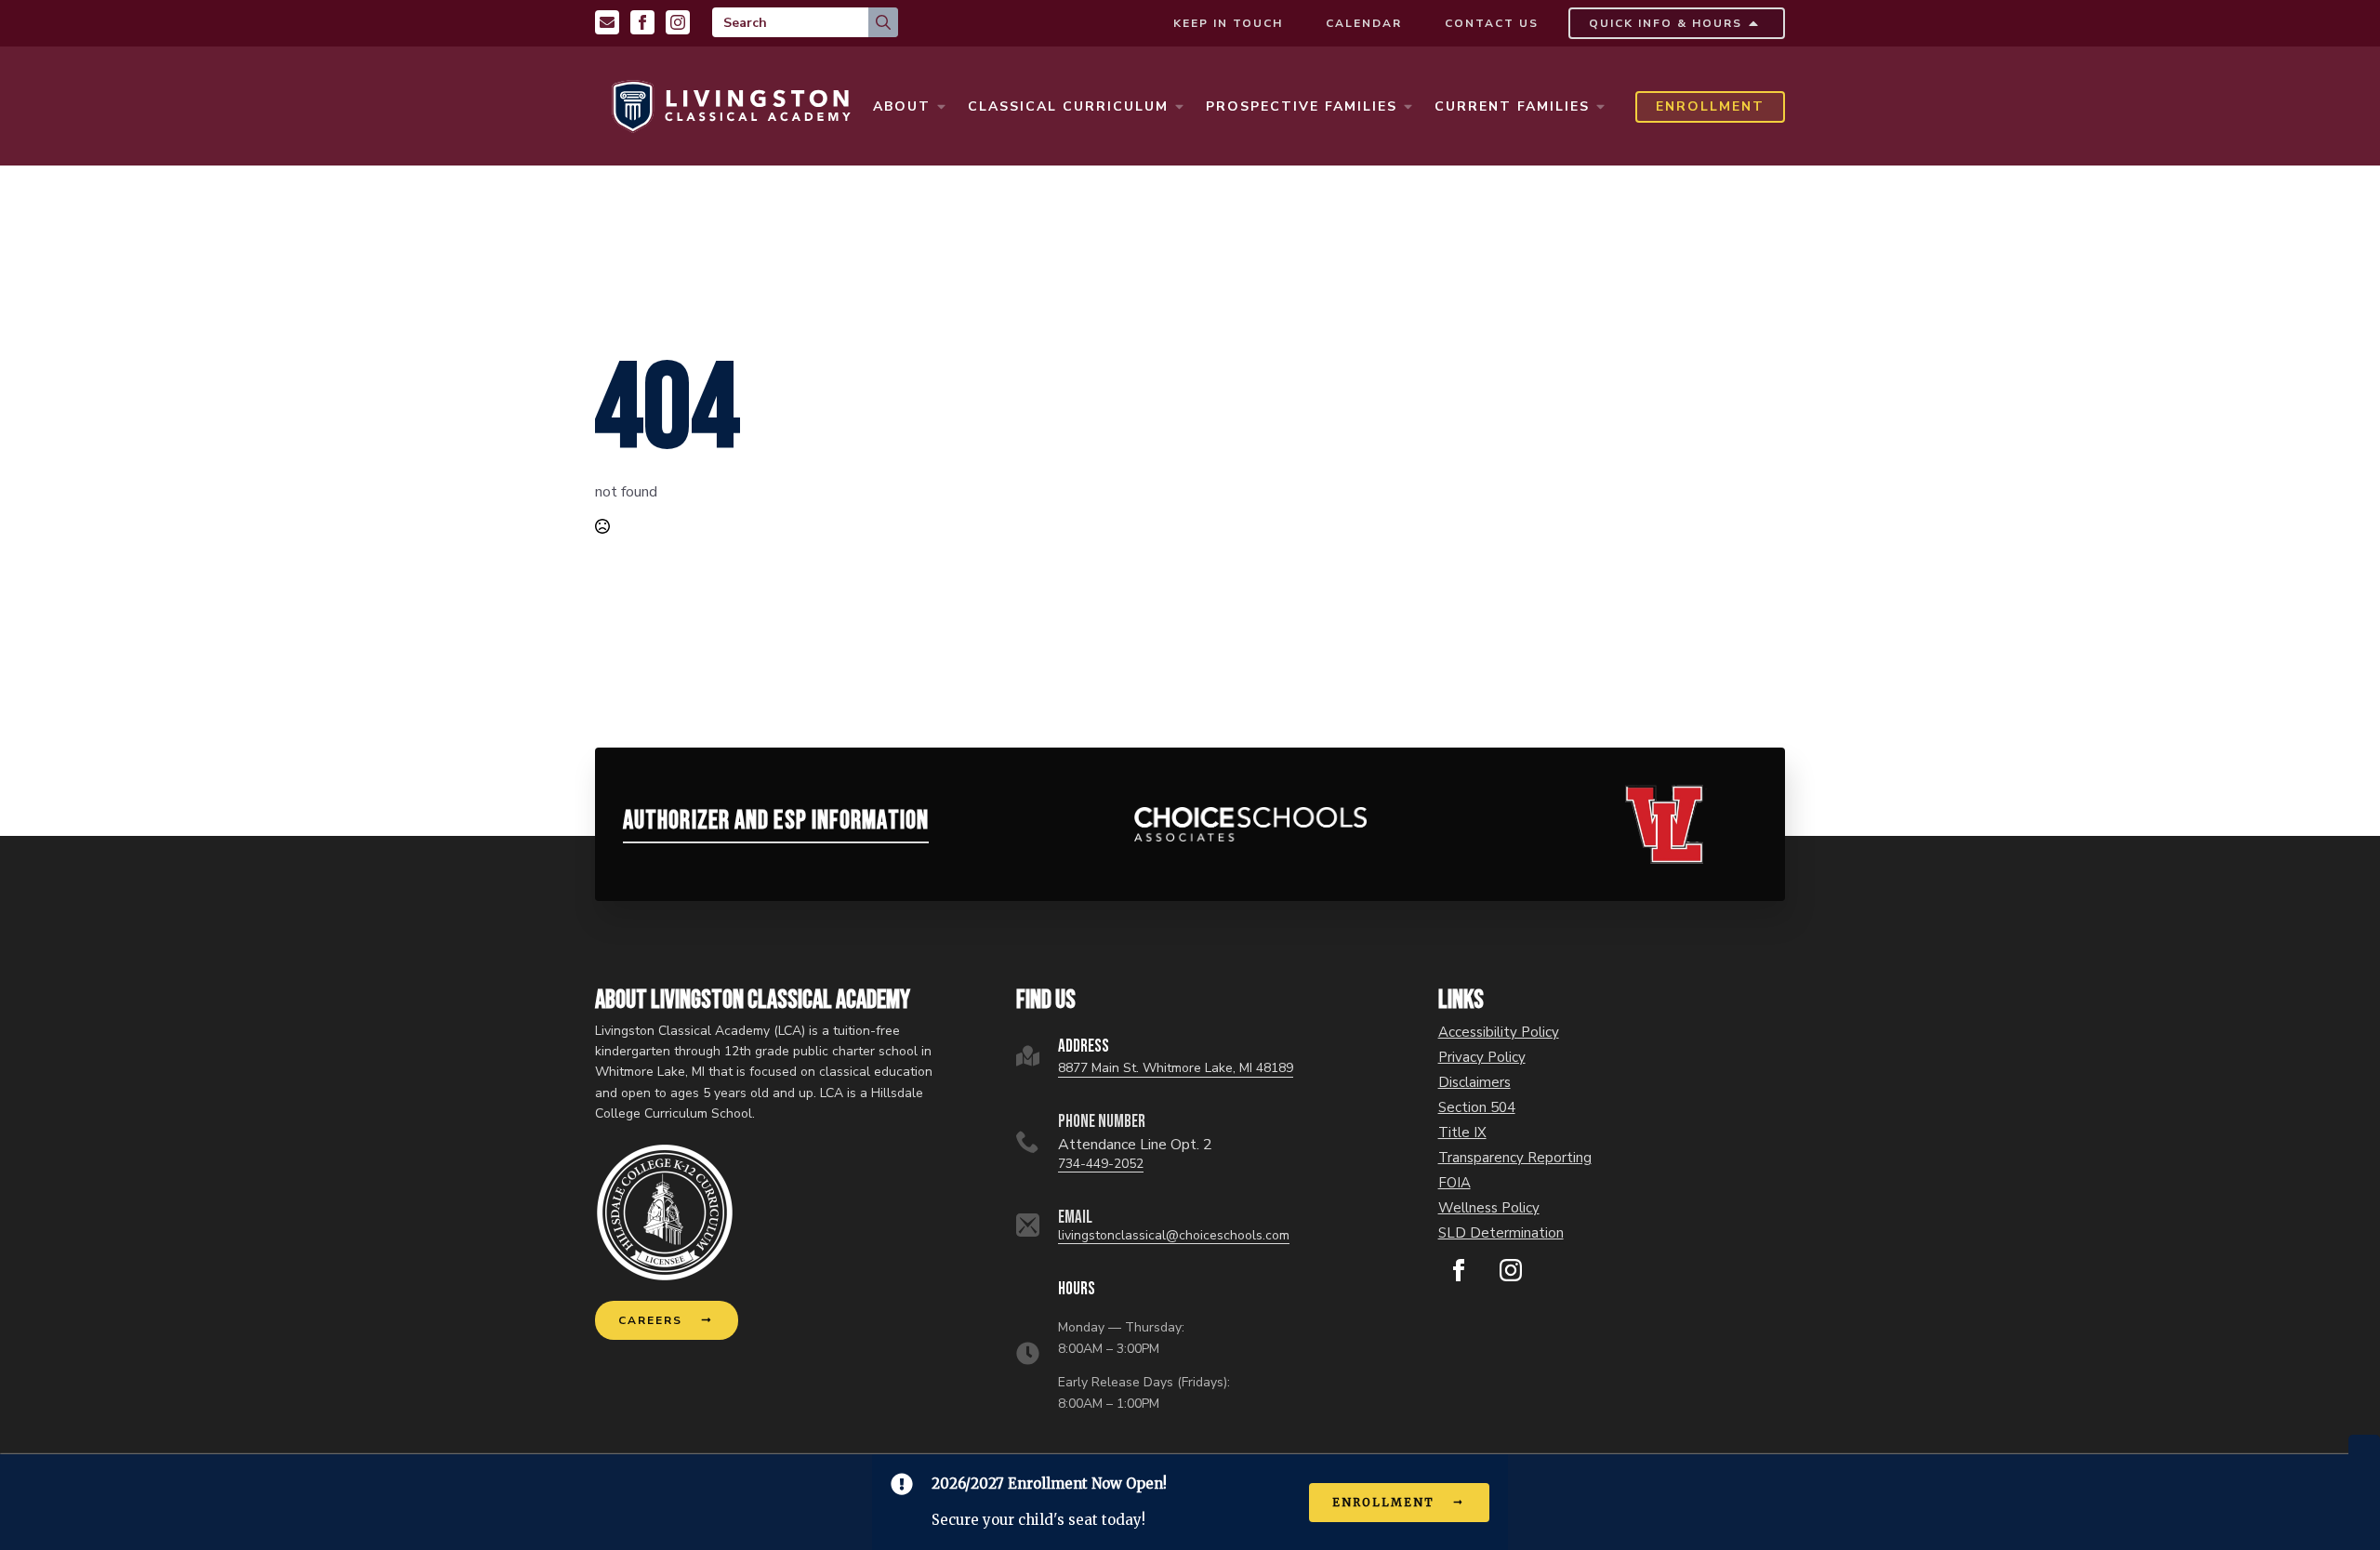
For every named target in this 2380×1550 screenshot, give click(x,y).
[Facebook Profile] (642, 22)
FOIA (1454, 1183)
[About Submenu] (941, 107)
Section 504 (1477, 1108)
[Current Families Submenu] (1600, 107)
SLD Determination (1501, 1233)
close (2364, 1444)
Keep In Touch (1228, 23)
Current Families (1512, 106)
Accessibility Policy (1499, 1033)
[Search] (883, 22)
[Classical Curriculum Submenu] (1179, 107)
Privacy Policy (1482, 1058)
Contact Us (1492, 23)
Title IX (1462, 1133)
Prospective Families (1302, 106)
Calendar (1364, 23)
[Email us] (607, 22)
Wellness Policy (1489, 1208)
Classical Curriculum (1068, 106)
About (902, 106)
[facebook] (1459, 1270)
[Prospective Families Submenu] (1408, 107)
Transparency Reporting (1515, 1158)
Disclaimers (1474, 1083)
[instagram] (1511, 1270)
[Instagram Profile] (678, 22)
